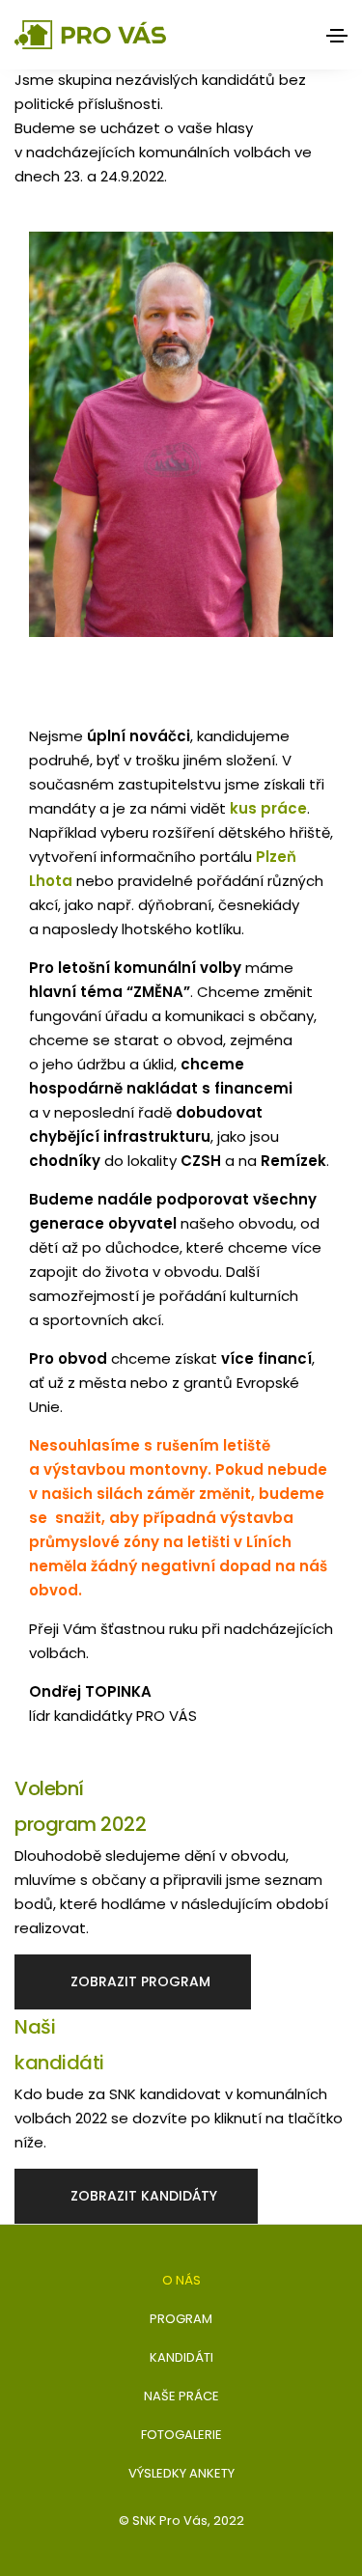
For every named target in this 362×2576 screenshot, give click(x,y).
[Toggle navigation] (337, 36)
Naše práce (181, 2396)
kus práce (268, 808)
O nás (181, 2280)
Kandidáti (181, 2357)
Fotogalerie (181, 2435)
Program (181, 2319)
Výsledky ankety (181, 2473)
